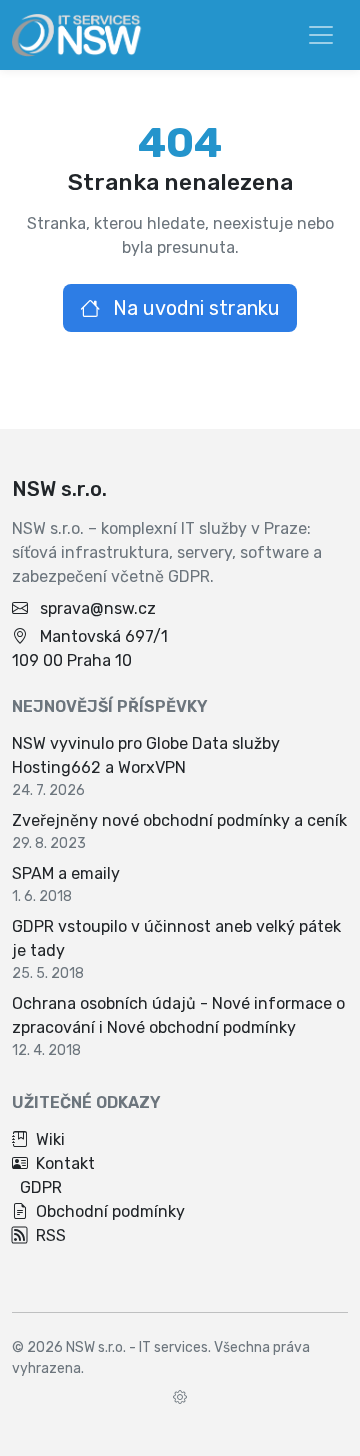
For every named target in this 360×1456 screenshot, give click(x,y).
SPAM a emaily (66, 873)
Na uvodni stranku (194, 308)
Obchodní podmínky (110, 1211)
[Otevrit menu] (321, 35)
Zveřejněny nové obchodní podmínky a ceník (179, 820)
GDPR (41, 1187)
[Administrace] (180, 1397)
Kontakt (65, 1163)
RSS (51, 1235)
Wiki (50, 1139)
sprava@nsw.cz (98, 608)
